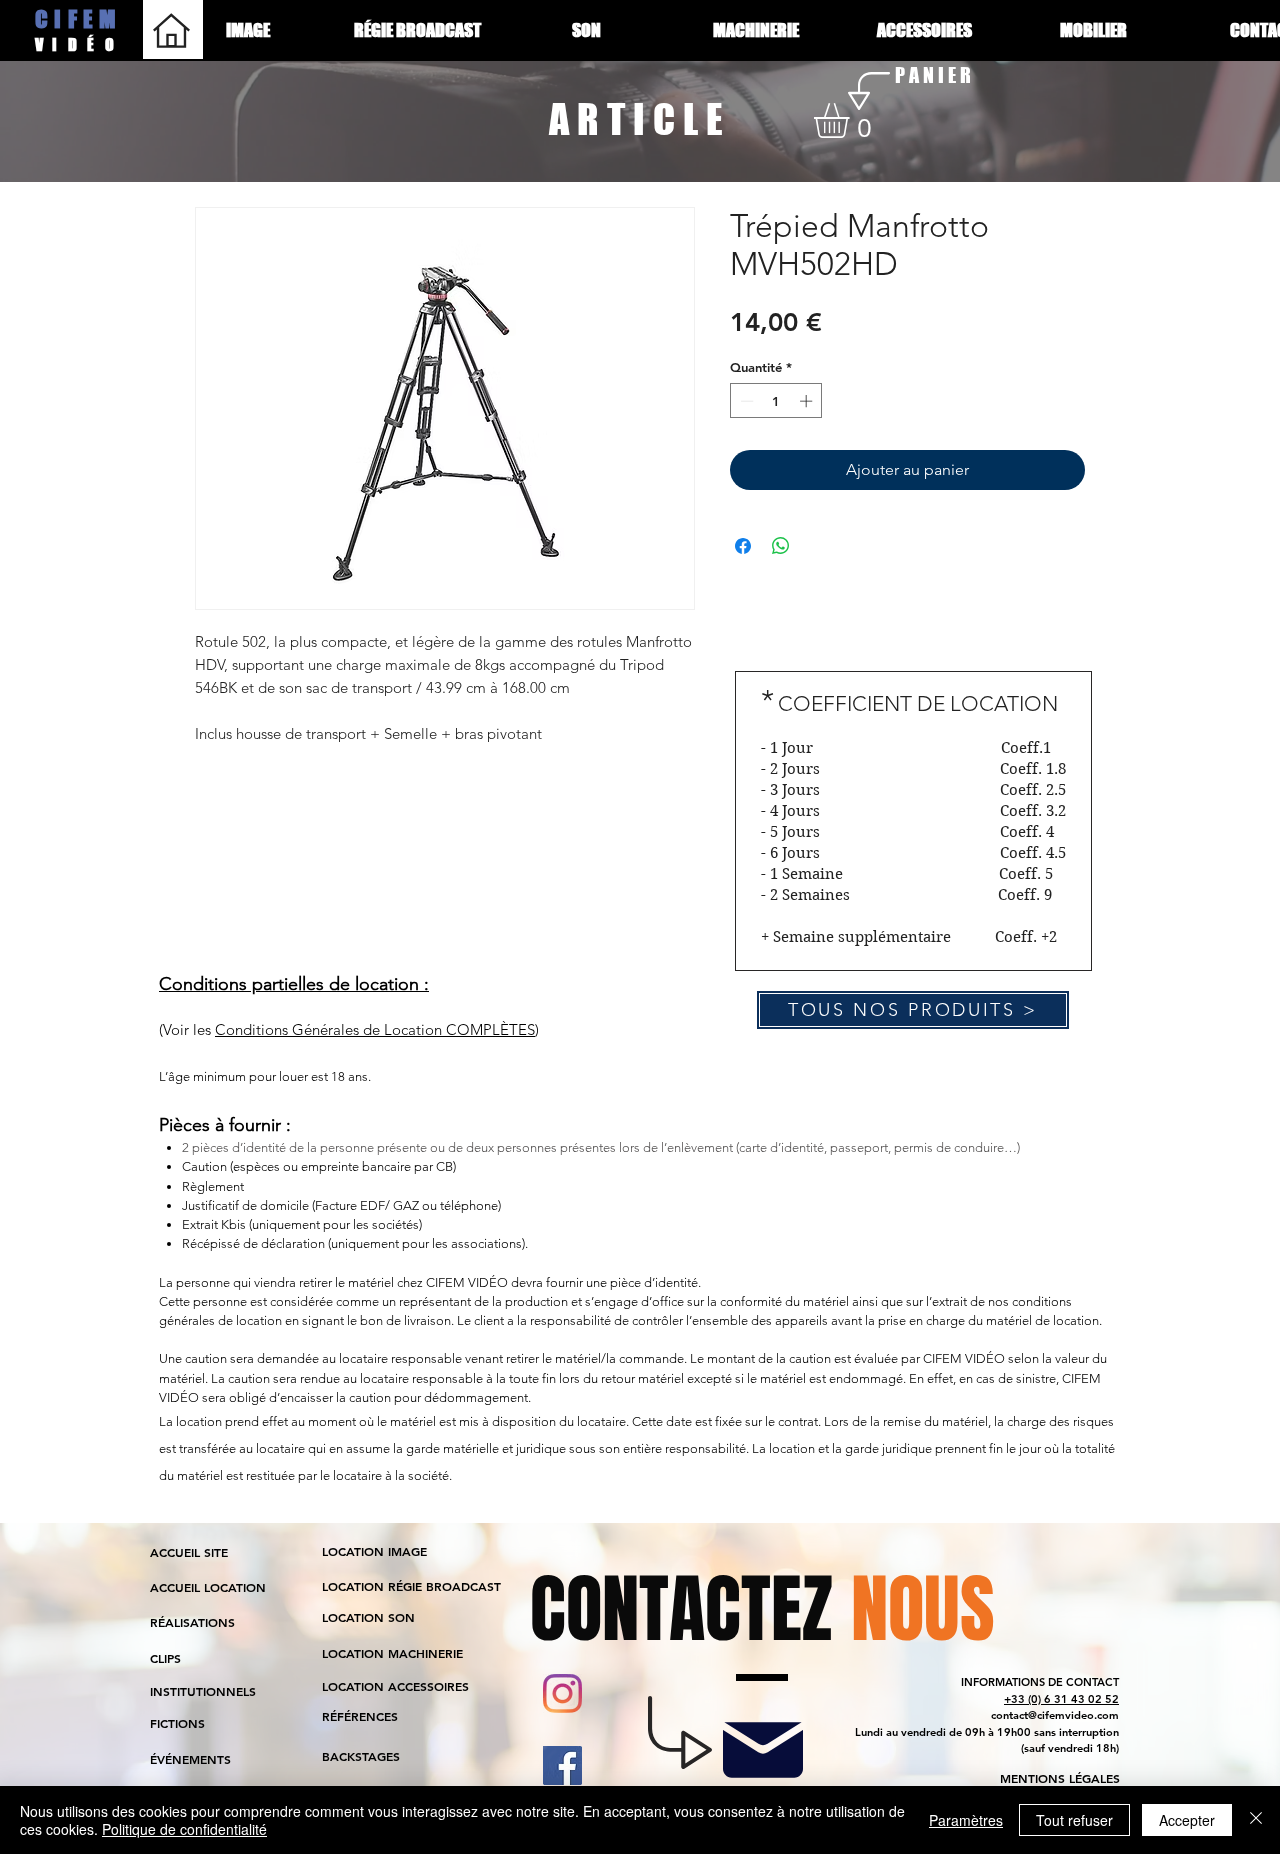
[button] (852, 120)
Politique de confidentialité (184, 1829)
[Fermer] (1256, 1820)
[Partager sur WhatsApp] (781, 546)
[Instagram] (562, 1693)
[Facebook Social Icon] (562, 1765)
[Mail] (762, 1749)
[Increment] (808, 401)
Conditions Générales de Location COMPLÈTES (375, 1029)
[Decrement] (745, 401)
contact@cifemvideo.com (1055, 1715)
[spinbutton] (776, 401)
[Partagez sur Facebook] (743, 546)
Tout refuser (1074, 1820)
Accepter (1187, 1820)
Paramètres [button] (966, 1820)
